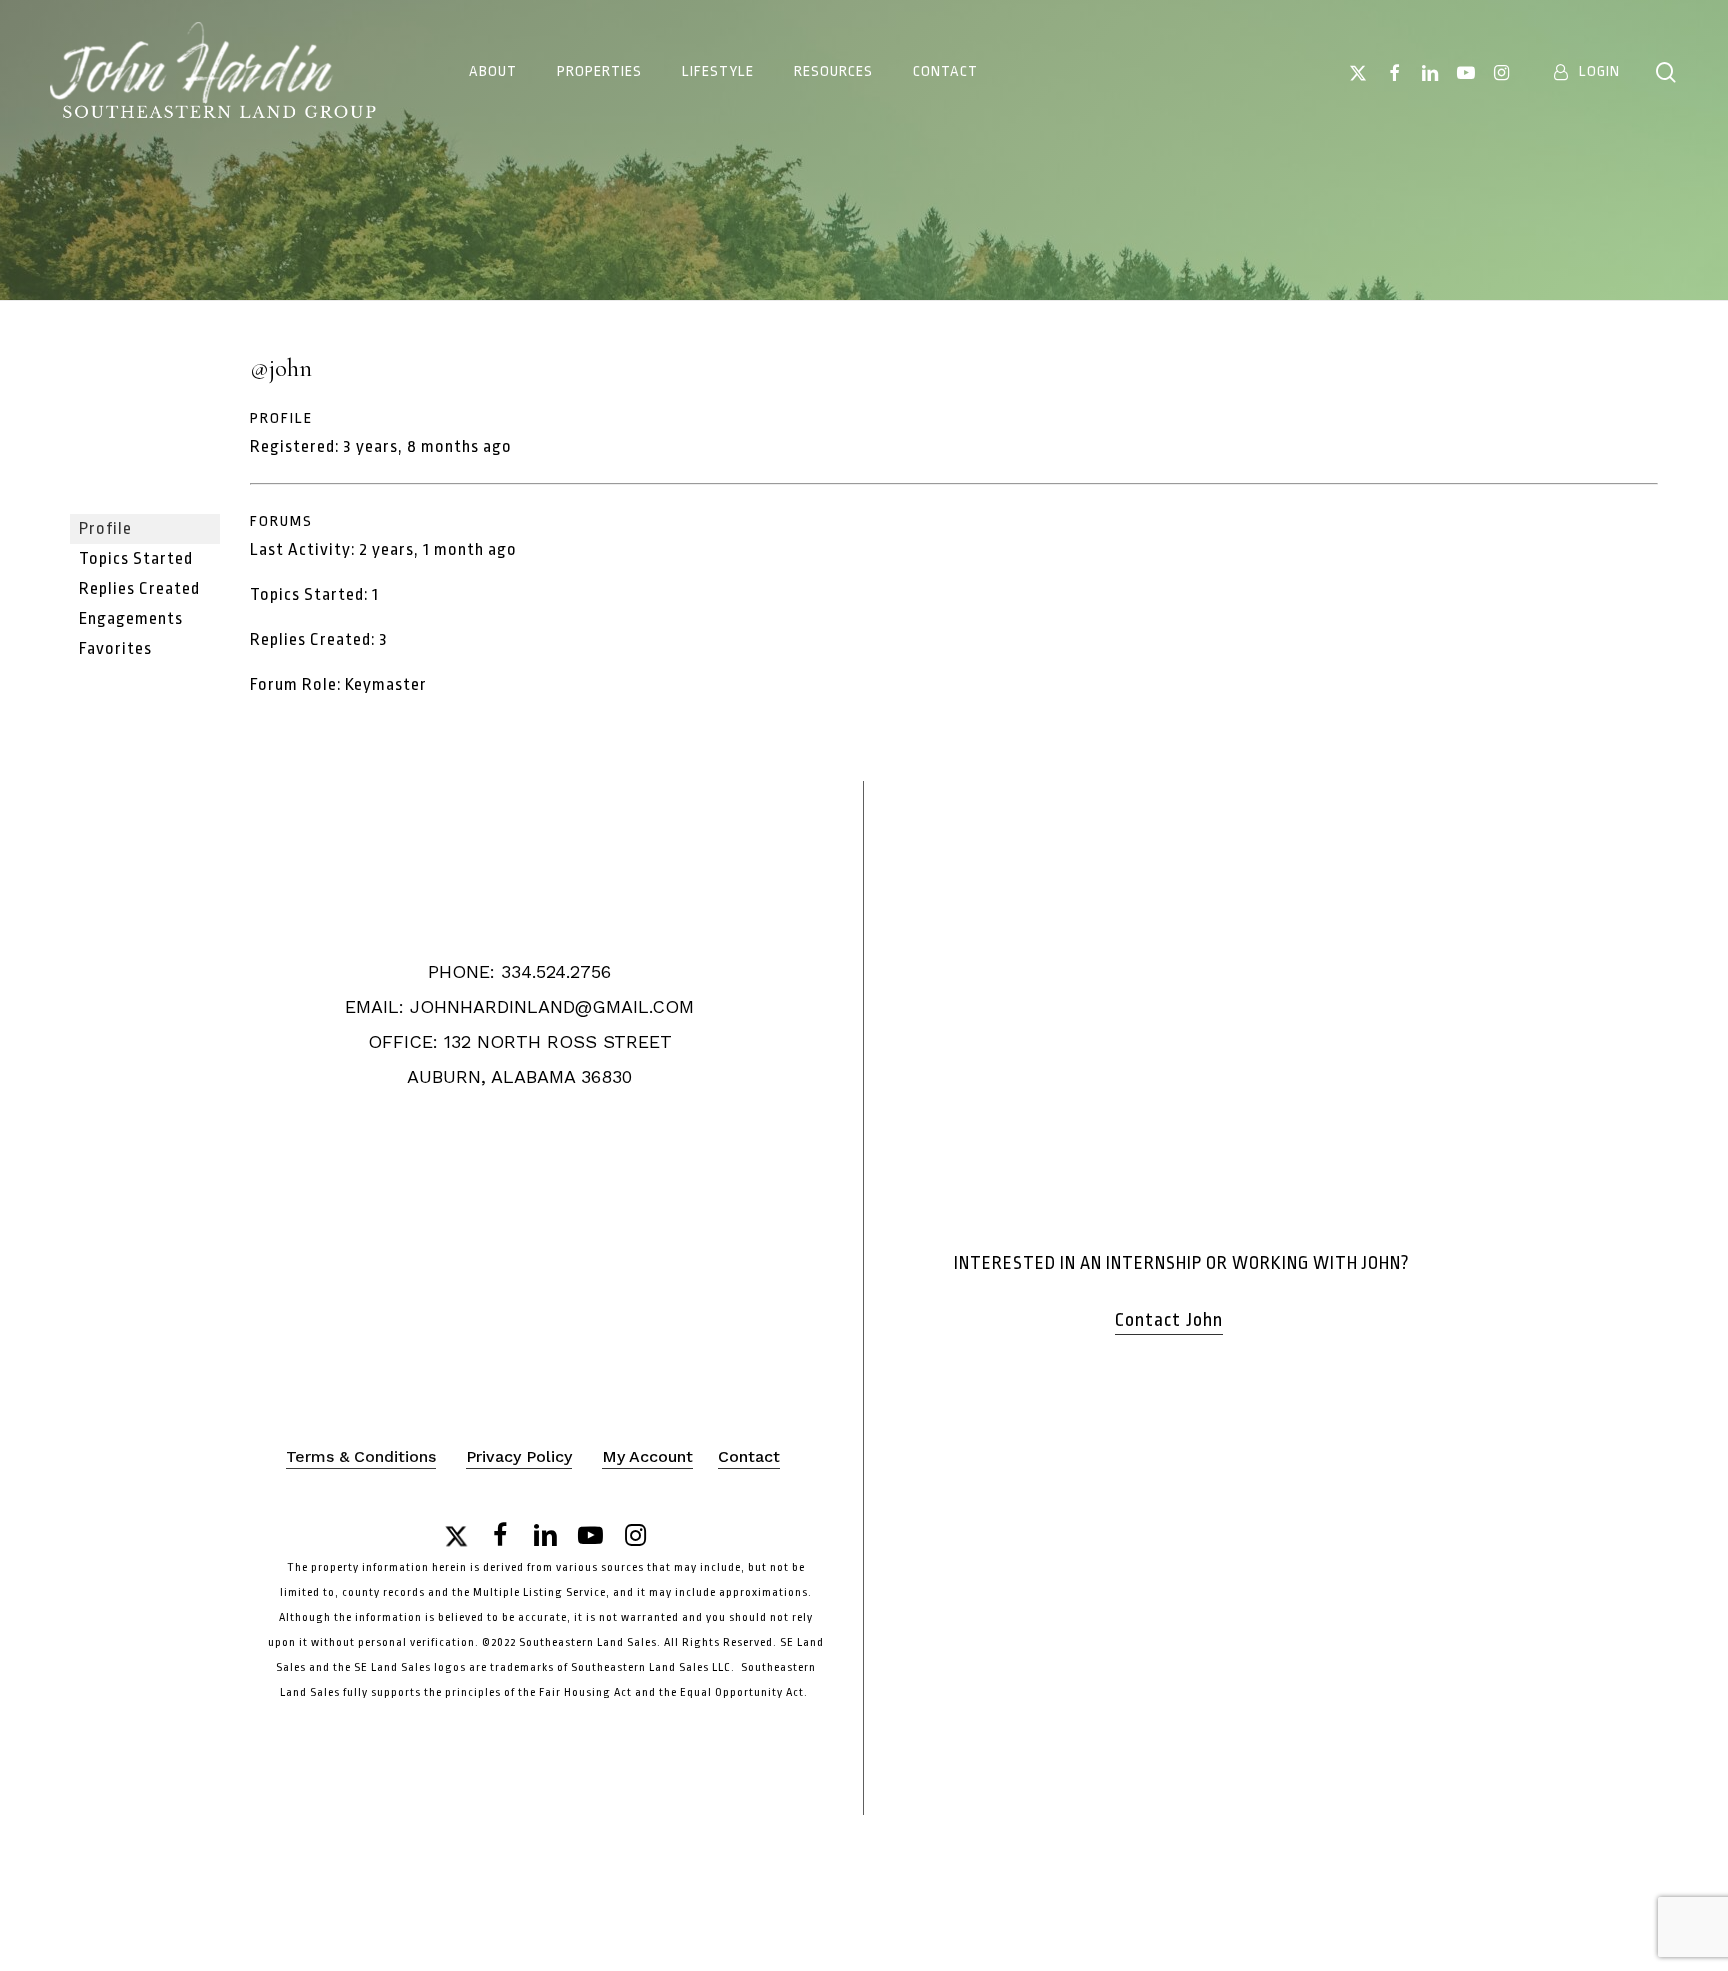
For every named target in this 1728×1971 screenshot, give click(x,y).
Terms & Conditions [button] (361, 1456)
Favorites (115, 648)
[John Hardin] (145, 504)
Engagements (131, 618)
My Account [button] (647, 1456)
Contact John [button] (1169, 1320)
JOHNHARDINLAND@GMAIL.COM (552, 1006)
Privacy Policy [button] (519, 1456)
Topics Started (136, 558)
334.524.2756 (556, 971)
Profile (105, 528)
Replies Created (139, 588)
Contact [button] (749, 1456)
